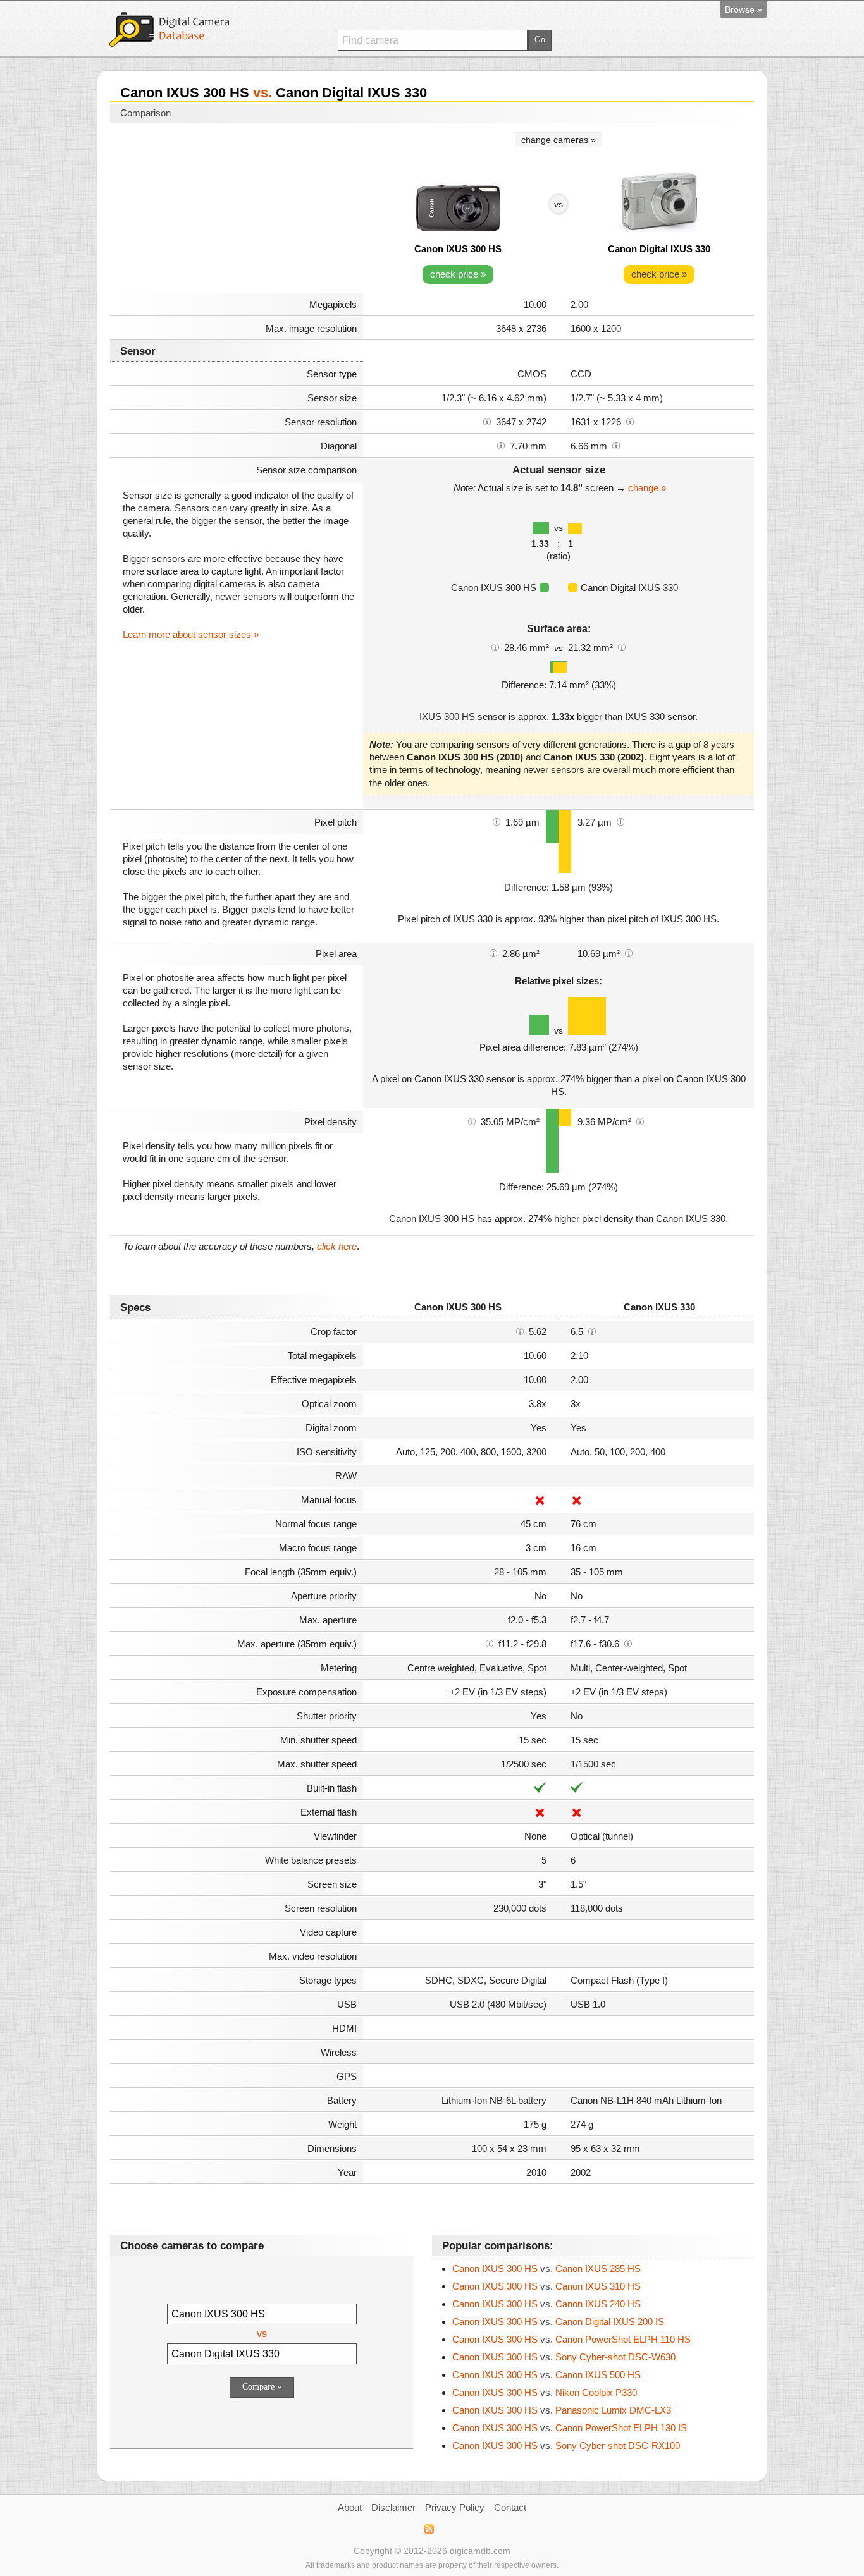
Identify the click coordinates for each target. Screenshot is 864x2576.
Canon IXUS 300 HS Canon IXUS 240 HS (546, 2304)
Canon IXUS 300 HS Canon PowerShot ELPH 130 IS (570, 2428)
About (350, 2507)
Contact (510, 2507)
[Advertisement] (237, 210)
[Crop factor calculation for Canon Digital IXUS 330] (592, 1331)
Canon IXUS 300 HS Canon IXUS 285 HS (546, 2268)
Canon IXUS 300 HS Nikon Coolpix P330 (545, 2392)
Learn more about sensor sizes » (191, 634)
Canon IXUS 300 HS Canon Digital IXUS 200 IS (558, 2322)
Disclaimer (393, 2507)
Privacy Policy (455, 2507)
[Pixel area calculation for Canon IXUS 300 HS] (493, 953)
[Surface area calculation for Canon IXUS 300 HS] (495, 647)
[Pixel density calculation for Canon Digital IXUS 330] (640, 1121)
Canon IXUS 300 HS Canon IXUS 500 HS (546, 2375)
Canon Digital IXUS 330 (659, 249)
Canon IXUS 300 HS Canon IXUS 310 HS (546, 2286)
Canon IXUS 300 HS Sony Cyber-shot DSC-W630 (564, 2357)
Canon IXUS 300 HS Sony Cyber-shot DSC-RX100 (566, 2445)
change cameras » (559, 140)
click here (337, 1246)
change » (647, 488)
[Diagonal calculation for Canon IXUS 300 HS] (501, 445)
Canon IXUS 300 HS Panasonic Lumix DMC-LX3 (562, 2410)
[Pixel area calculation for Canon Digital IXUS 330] (629, 953)
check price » (458, 274)
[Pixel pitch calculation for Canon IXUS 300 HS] (497, 821)
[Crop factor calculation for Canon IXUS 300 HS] (520, 1331)
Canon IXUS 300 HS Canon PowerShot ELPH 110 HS (571, 2339)
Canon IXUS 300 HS (458, 249)
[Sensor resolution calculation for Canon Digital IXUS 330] (630, 421)
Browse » (744, 9)
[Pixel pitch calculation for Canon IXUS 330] (620, 821)
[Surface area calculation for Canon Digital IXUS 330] (622, 647)
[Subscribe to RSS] (429, 2529)
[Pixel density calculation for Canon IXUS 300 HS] (472, 1121)
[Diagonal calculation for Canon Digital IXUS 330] (616, 445)
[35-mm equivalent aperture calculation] (490, 1643)
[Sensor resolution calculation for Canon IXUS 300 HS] (487, 421)
